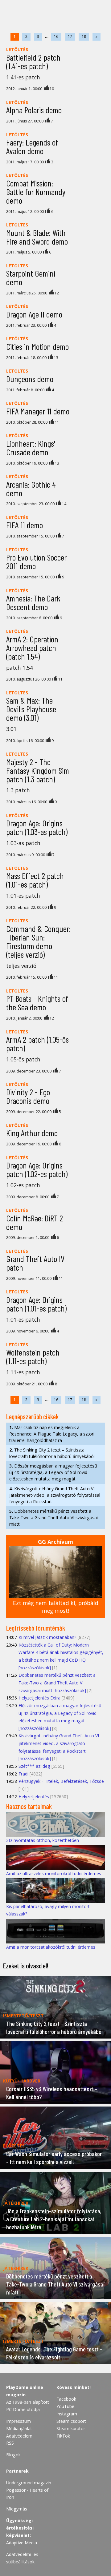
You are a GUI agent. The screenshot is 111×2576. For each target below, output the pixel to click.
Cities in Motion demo (37, 346)
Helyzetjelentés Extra (39, 1698)
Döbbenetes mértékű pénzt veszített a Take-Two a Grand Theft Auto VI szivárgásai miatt (53, 1518)
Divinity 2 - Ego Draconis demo (28, 1096)
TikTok (63, 2436)
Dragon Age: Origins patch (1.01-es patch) (36, 1304)
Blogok (13, 2455)
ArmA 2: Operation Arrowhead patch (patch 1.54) (32, 648)
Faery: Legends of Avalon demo (32, 146)
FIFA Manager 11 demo (38, 411)
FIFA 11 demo (25, 525)
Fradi (23, 1774)
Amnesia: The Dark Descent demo (33, 602)
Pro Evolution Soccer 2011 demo (36, 561)
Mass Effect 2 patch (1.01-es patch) (35, 880)
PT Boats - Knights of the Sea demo (37, 1003)
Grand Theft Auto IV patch (35, 1263)
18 (84, 36)
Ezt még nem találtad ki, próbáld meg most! (56, 1607)
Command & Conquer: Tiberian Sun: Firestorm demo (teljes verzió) (38, 941)
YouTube (65, 2406)
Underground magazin (29, 2483)
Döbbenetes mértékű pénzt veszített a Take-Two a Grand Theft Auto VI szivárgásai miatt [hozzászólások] (57, 1683)
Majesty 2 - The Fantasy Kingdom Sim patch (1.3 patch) (38, 770)
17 (70, 36)
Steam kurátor (71, 2428)
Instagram (67, 2414)
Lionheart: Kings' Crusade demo (31, 448)
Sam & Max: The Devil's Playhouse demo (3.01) (31, 709)
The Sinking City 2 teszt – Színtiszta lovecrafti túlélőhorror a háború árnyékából (52, 1453)
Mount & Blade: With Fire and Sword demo (37, 237)
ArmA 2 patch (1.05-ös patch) (37, 1044)
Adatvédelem (19, 2436)
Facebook (66, 2399)
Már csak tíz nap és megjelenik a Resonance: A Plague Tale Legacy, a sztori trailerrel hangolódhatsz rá (52, 1434)
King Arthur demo (32, 1133)
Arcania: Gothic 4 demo (31, 489)
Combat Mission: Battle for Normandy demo (36, 192)
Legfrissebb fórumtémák (36, 1628)
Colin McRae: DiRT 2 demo (35, 1222)
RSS (10, 2443)
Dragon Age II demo (34, 314)
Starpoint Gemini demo (31, 278)
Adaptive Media (22, 2543)
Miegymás (17, 2509)
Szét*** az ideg (34, 1766)
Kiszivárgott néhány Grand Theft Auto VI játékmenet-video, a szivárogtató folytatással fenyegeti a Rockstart (55, 1495)
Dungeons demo (30, 379)
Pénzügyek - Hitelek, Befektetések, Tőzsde (61, 1781)
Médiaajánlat (19, 2428)
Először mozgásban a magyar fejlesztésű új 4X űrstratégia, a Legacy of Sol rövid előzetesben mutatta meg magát (53, 1472)
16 (56, 36)
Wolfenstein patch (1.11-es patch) (33, 1356)
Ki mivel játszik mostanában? (47, 1637)
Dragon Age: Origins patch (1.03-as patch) (37, 827)
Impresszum (18, 2421)
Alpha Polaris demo (34, 110)
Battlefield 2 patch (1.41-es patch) (33, 62)
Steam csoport (71, 2421)
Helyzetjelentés (34, 1797)
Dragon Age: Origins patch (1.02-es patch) (37, 1169)
